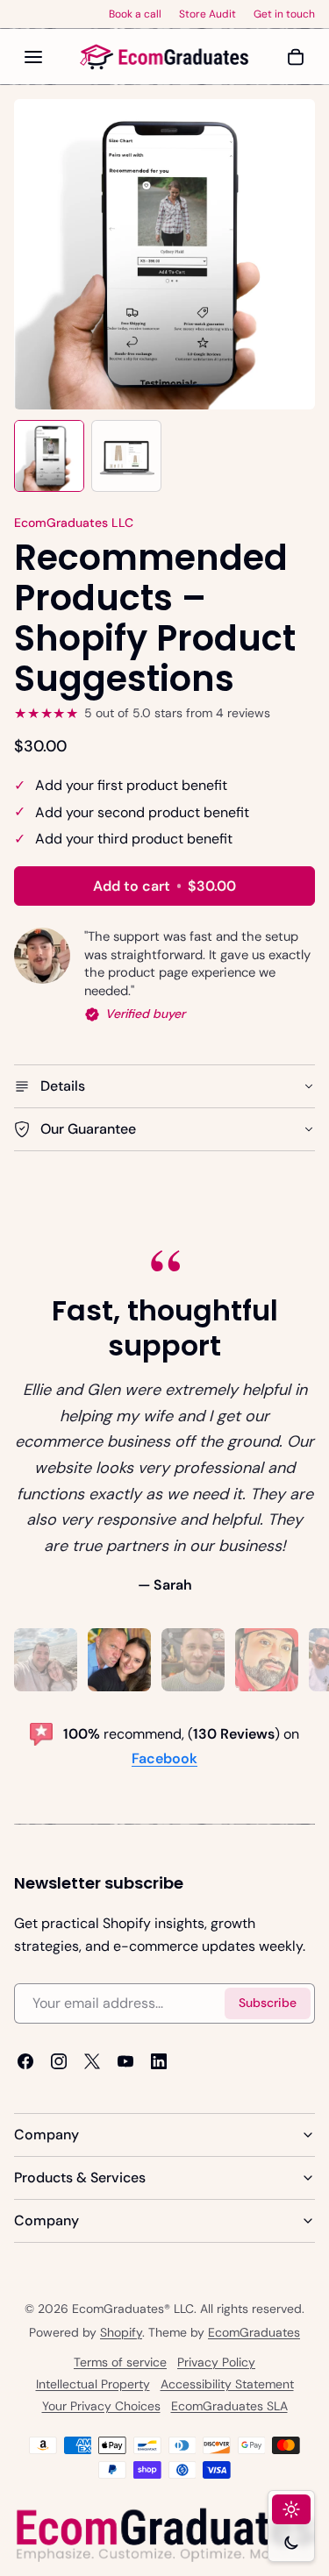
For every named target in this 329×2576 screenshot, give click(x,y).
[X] (92, 2061)
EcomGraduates (254, 2332)
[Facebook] (25, 2061)
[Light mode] (291, 2509)
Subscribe (268, 2003)
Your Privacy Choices (101, 2406)
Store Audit (207, 14)
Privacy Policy (216, 2362)
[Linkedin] (159, 2061)
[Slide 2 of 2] (126, 456)
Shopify (121, 2332)
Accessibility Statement (227, 2384)
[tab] (46, 1660)
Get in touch (284, 14)
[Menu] (33, 57)
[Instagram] (59, 2061)
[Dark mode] (291, 2543)
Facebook (164, 1758)
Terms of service (120, 2362)
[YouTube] (125, 2061)
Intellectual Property (93, 2384)
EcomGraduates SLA (229, 2406)
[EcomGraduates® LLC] (165, 57)
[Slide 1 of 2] (49, 456)
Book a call (135, 14)
